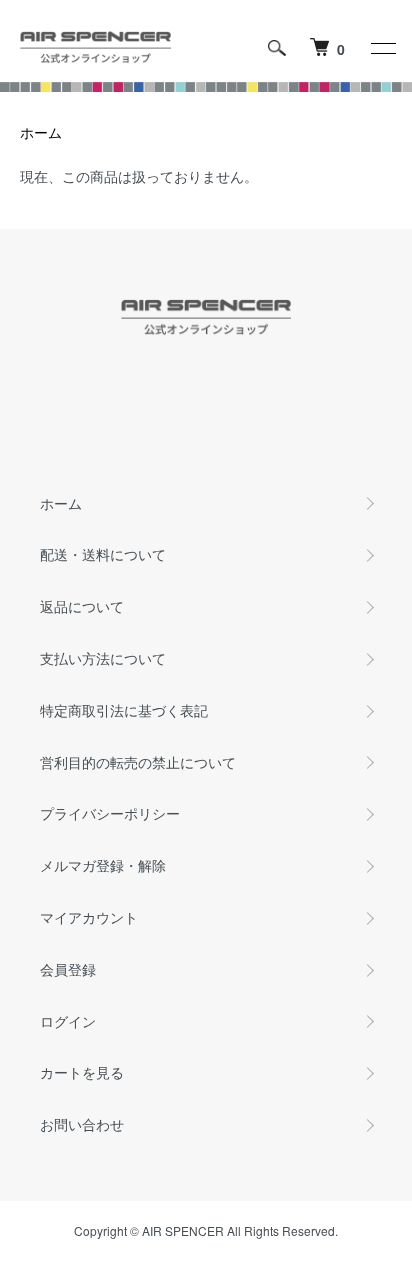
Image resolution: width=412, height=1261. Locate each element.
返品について (82, 606)
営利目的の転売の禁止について (138, 762)
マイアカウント (89, 917)
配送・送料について (103, 554)
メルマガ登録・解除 (103, 865)
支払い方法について (103, 658)
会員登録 (68, 969)
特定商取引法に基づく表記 (124, 710)
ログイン (68, 1021)
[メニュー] (382, 48)
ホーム (41, 132)
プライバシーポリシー (110, 813)
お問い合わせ (82, 1124)
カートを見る (82, 1072)
